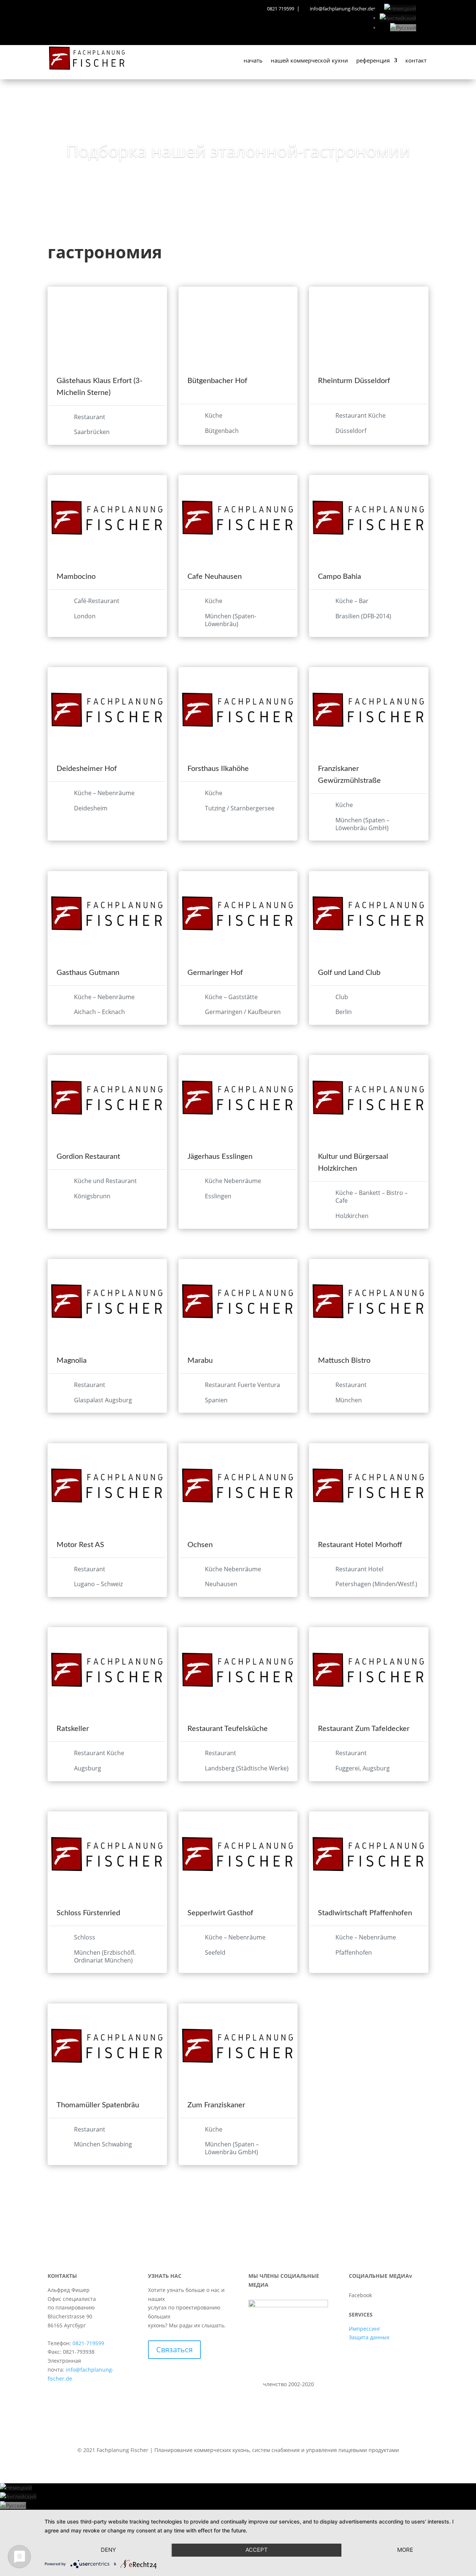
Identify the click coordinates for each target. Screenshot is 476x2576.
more (405, 2550)
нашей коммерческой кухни (309, 61)
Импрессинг (365, 2329)
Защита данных (369, 2337)
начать (253, 61)
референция (373, 61)
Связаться (174, 2349)
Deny (108, 2550)
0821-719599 (88, 2343)
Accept (257, 2550)
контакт (416, 61)
